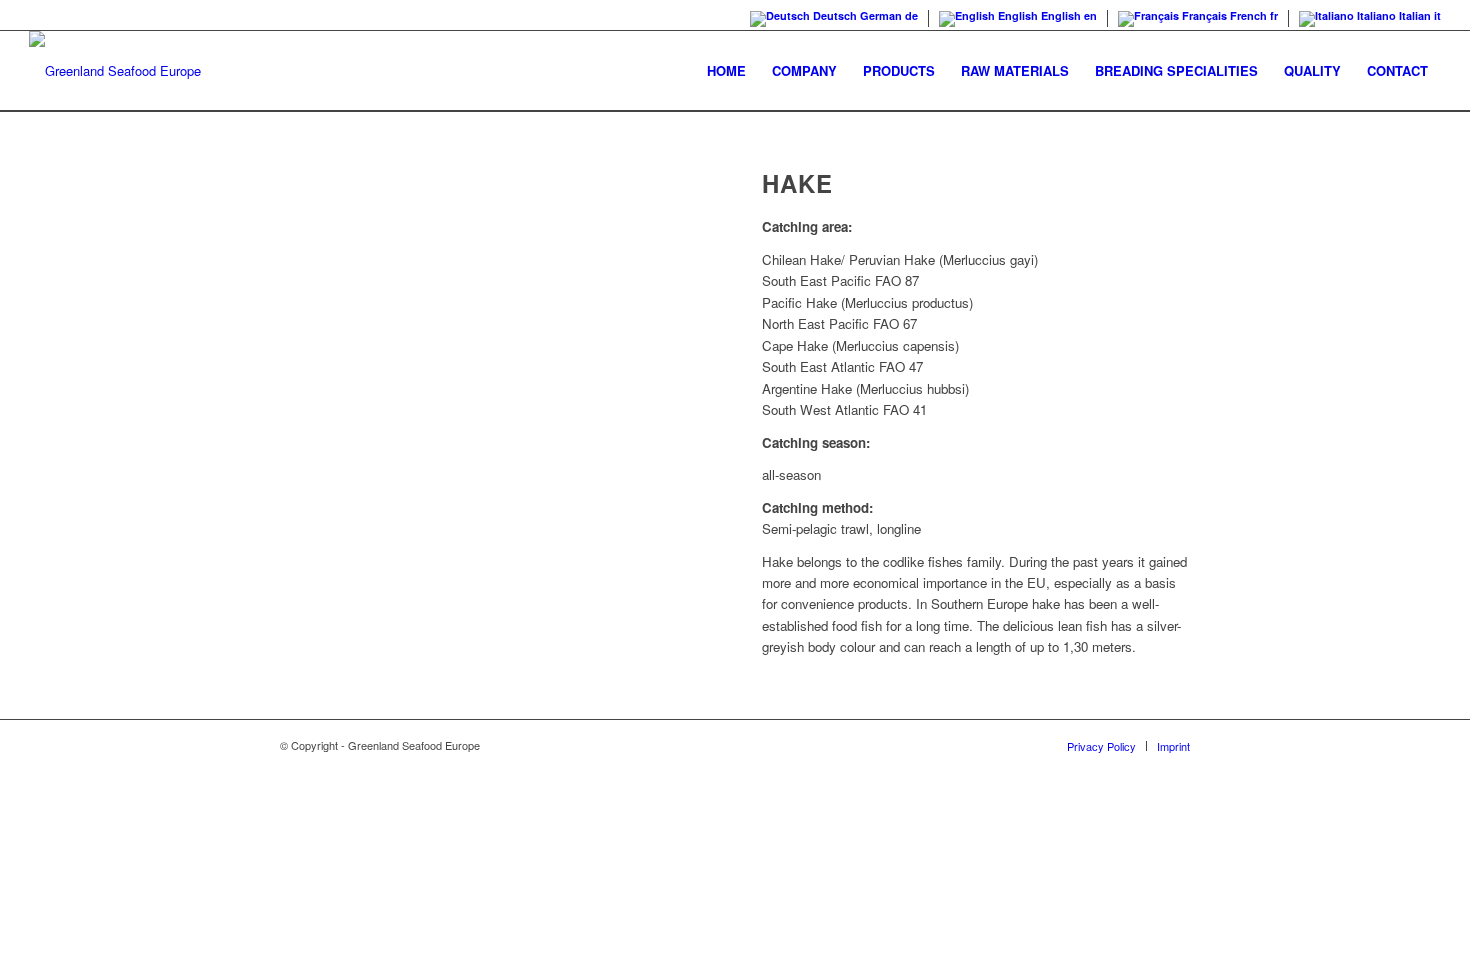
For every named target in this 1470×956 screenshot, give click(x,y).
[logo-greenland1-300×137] (115, 71)
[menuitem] (726, 71)
